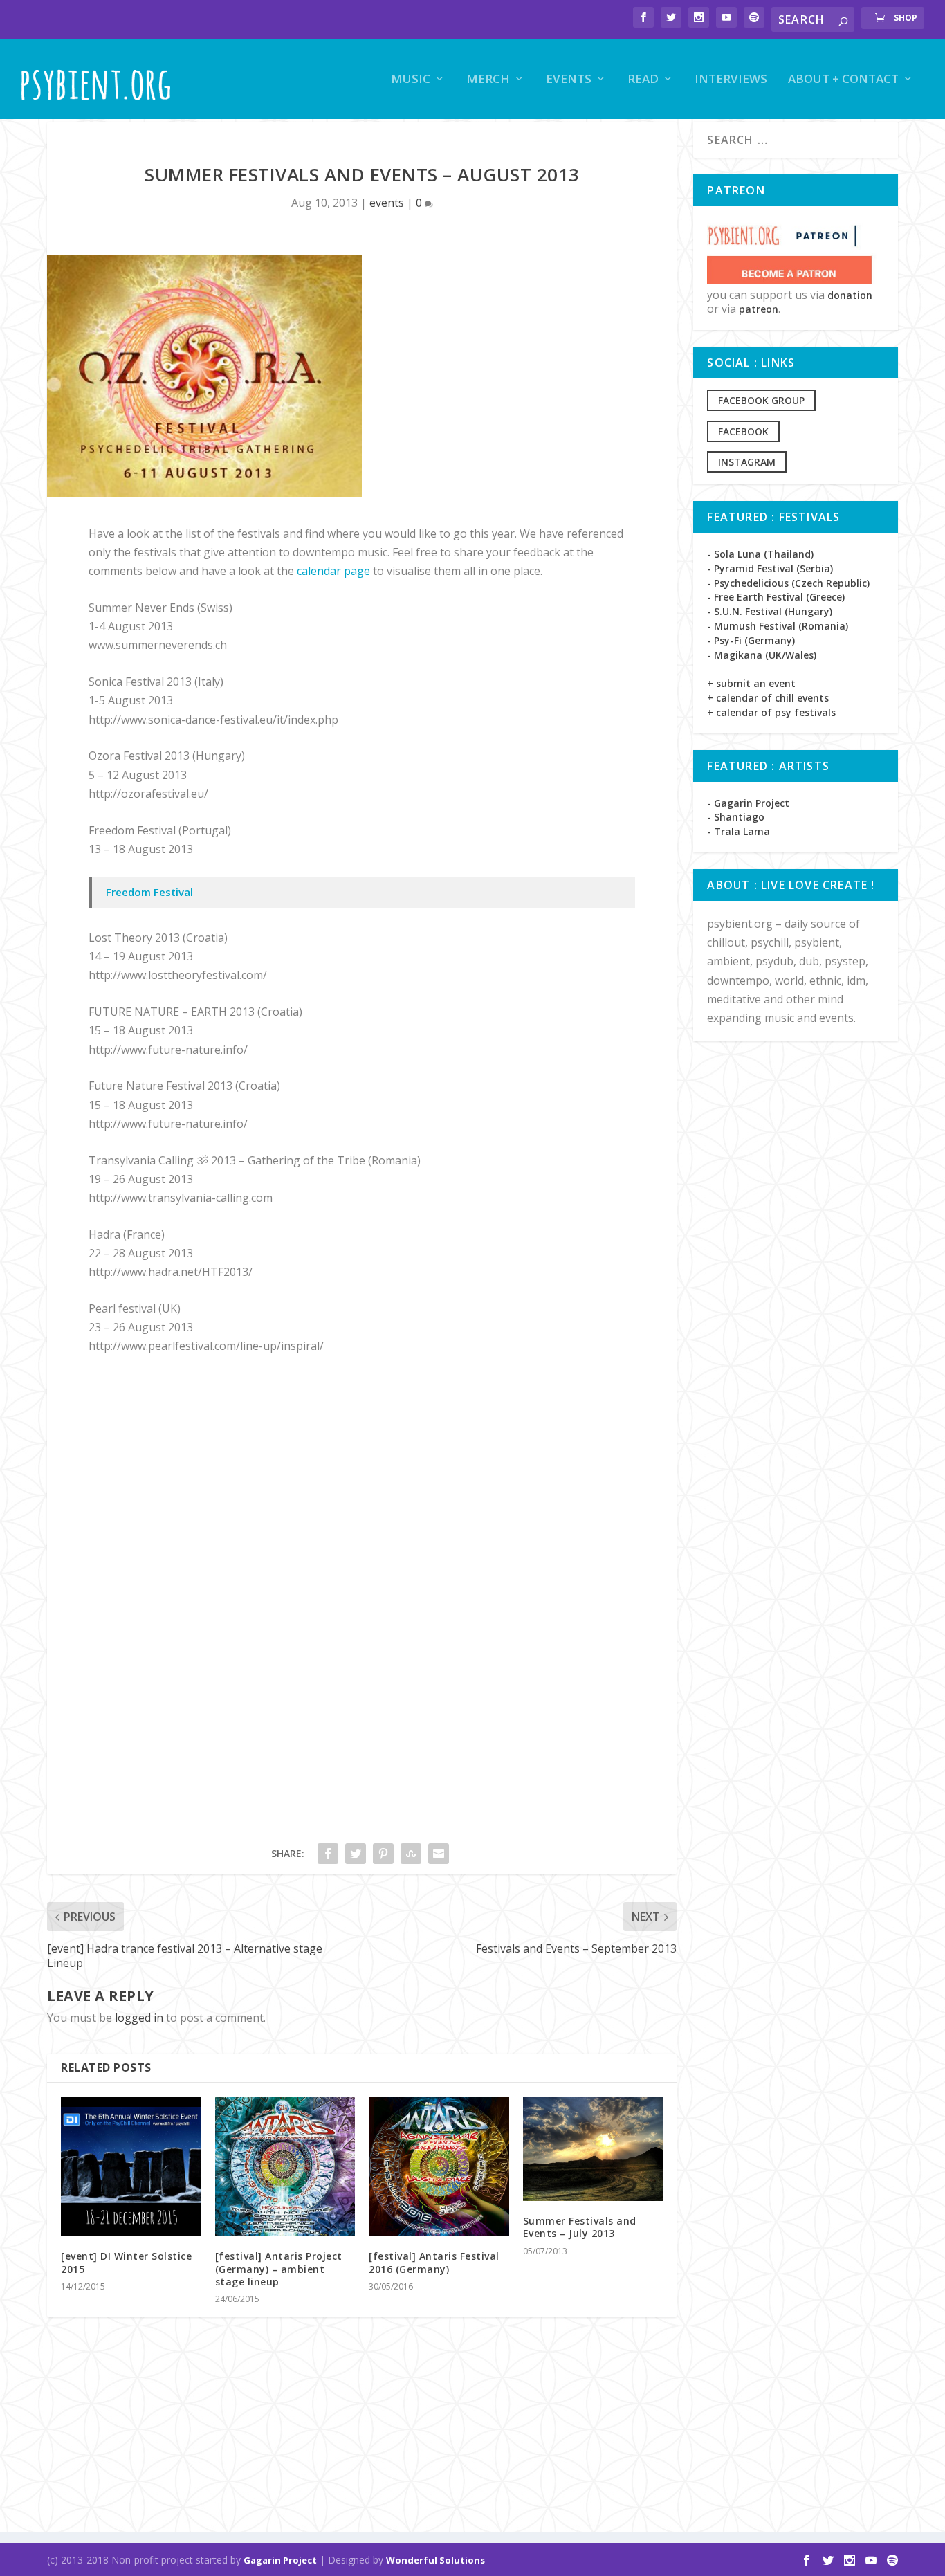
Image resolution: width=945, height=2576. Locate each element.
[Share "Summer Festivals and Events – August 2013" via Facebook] (328, 1854)
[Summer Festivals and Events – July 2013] (593, 2149)
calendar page (333, 571)
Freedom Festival (149, 892)
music (411, 80)
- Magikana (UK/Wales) (762, 655)
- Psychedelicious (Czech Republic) (788, 583)
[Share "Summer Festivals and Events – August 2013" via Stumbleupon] (411, 1854)
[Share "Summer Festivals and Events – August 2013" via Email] (439, 1854)
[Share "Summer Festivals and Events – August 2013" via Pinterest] (383, 1854)
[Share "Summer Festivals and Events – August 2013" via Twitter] (356, 1854)
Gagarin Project (280, 2560)
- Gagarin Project (748, 803)
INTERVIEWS (731, 80)
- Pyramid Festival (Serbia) (770, 568)
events (569, 80)
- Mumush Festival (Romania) (778, 626)
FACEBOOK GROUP (761, 400)
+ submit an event (751, 683)
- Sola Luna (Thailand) (760, 554)
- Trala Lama (738, 831)
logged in (139, 2018)
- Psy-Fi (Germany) (751, 640)
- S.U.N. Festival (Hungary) (770, 611)
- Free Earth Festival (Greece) (776, 597)
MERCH (488, 80)
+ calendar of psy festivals (771, 712)
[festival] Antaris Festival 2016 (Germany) (434, 2262)
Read (643, 80)
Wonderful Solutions (435, 2560)
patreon (759, 309)
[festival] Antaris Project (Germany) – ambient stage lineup (279, 2268)
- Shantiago (736, 817)
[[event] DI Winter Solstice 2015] (131, 2167)
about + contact (843, 80)
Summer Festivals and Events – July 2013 (580, 2227)
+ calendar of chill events (768, 698)
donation (850, 295)
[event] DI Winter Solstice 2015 (126, 2262)
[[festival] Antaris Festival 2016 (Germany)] (439, 2167)
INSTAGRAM (747, 462)
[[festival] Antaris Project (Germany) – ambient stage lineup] (285, 2167)
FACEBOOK (743, 431)
